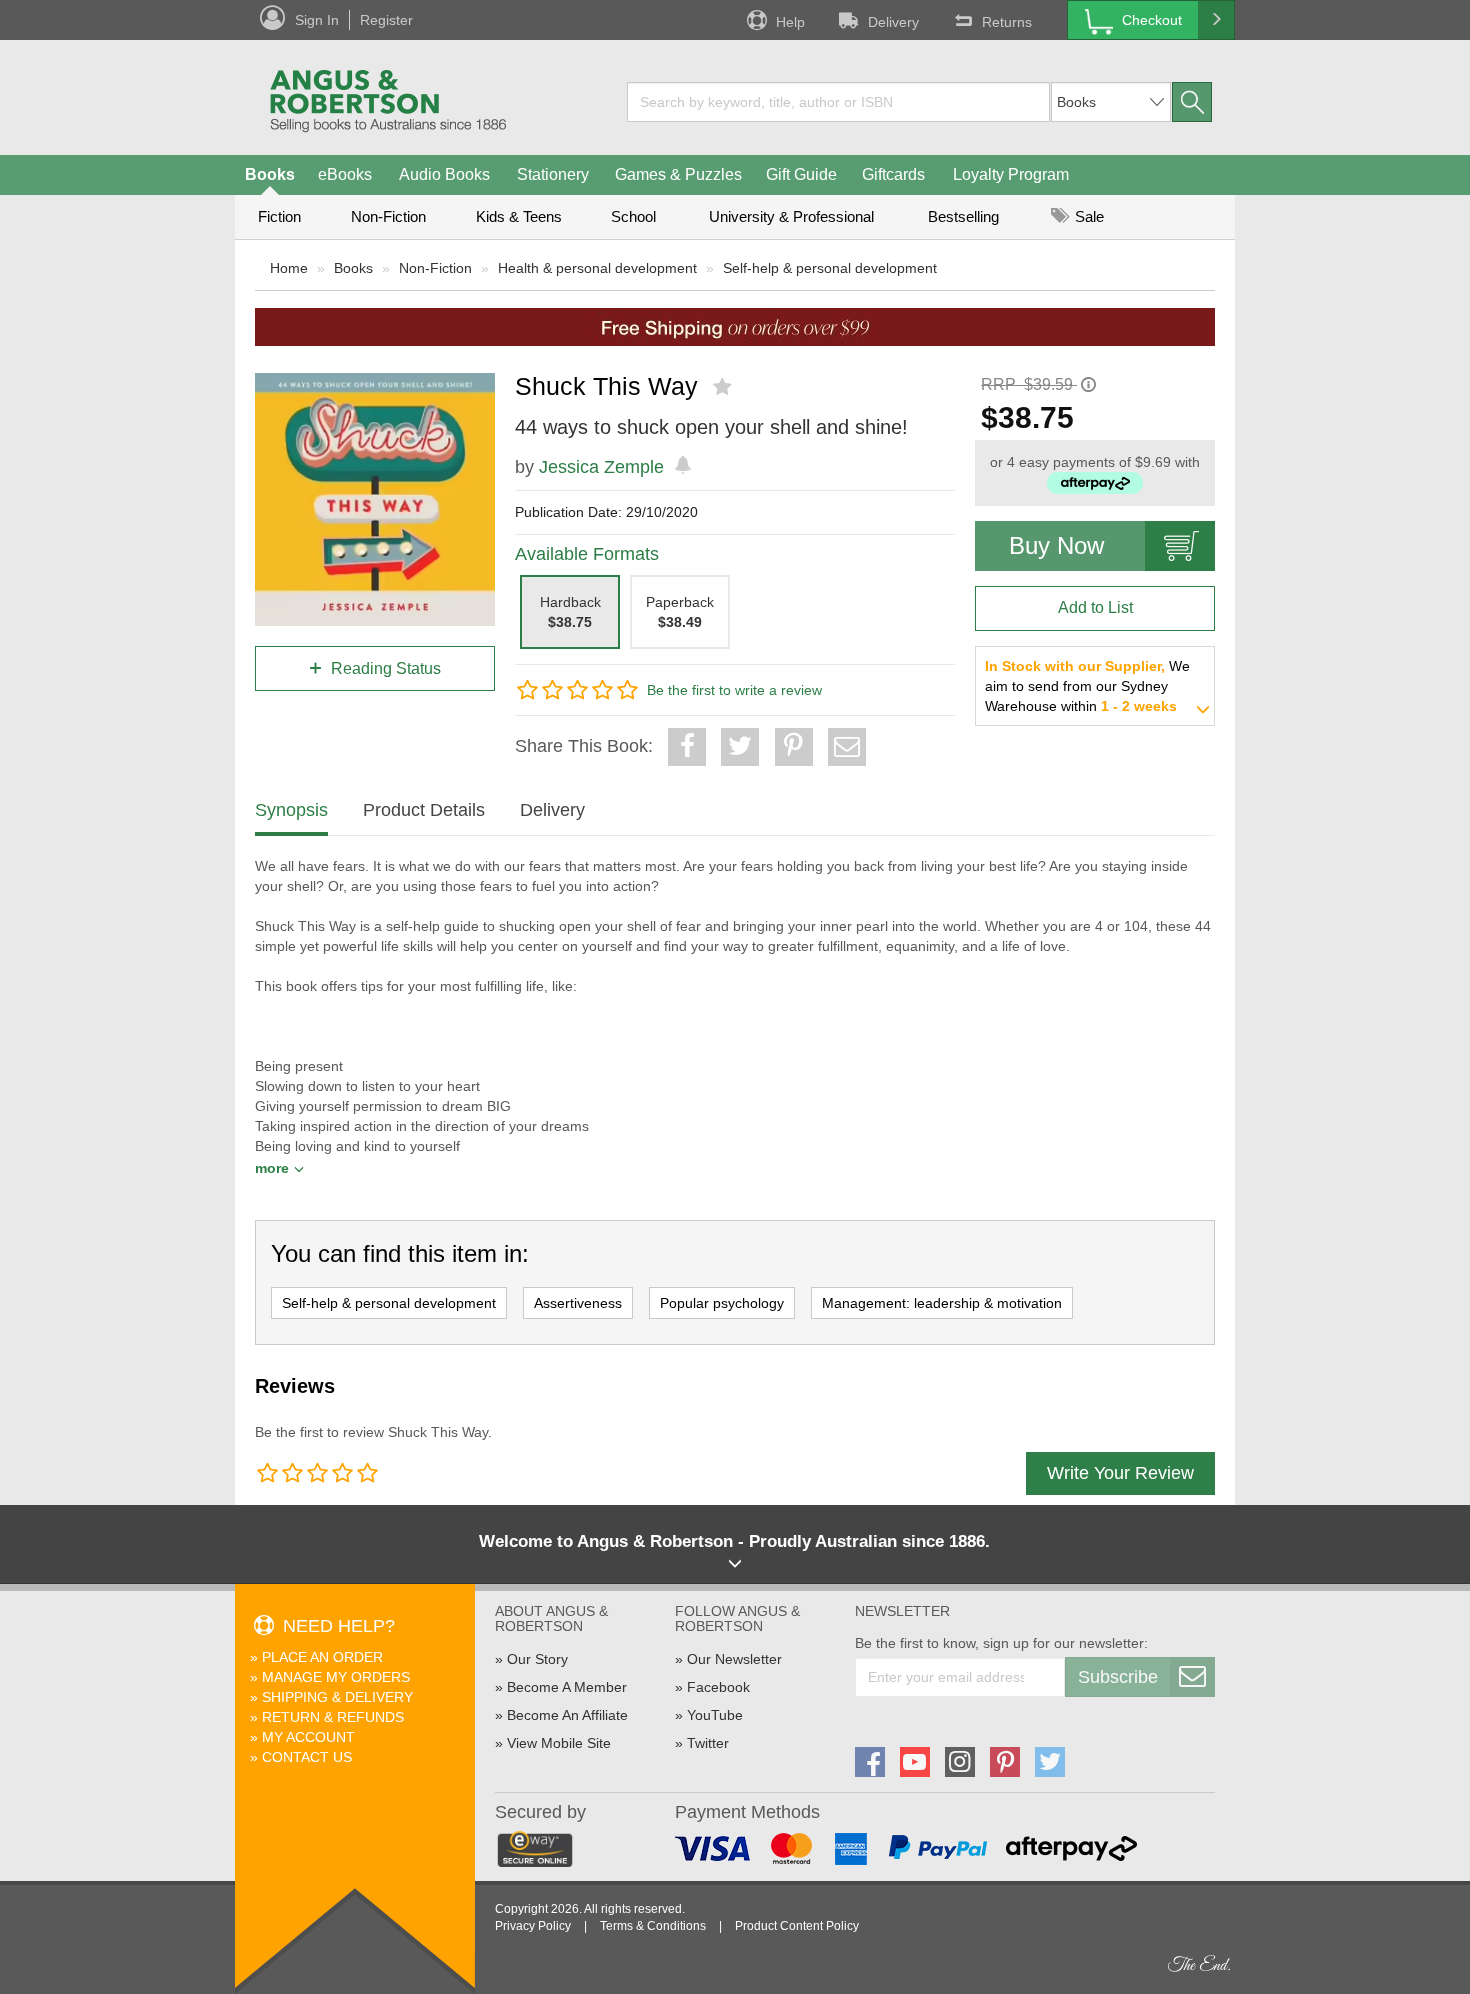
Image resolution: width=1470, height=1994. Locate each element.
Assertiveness (578, 1303)
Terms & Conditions (653, 1926)
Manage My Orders (336, 1677)
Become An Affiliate (567, 1715)
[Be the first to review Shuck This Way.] (724, 387)
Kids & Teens (519, 216)
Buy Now (1056, 545)
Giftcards (893, 174)
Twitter (708, 1743)
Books (270, 174)
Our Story (537, 1659)
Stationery (553, 174)
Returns (1007, 22)
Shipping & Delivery (337, 1697)
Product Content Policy (797, 1926)
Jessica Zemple (601, 467)
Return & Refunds (333, 1717)
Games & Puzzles (678, 174)
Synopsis (291, 810)
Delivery (893, 22)
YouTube (715, 1715)
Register (386, 20)
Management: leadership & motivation (942, 1303)
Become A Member (567, 1687)
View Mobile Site (559, 1743)
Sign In (317, 20)
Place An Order (322, 1657)
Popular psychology (722, 1303)
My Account (308, 1737)
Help (790, 22)
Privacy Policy (533, 1926)
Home (289, 268)
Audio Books (444, 174)
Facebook (718, 1687)
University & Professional (791, 216)
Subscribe (1118, 1677)
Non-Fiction (388, 216)
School (633, 216)
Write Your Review (1120, 1473)
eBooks (345, 174)
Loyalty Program (1011, 174)
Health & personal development (597, 268)
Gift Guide (801, 174)
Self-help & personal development (830, 268)
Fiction (279, 216)
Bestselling (963, 216)
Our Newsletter (734, 1659)
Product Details (424, 810)
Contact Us (307, 1757)
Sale (1087, 216)
